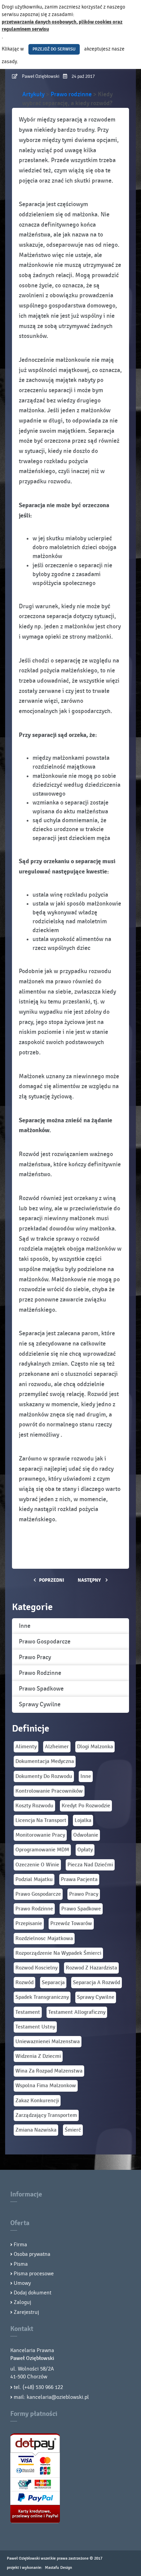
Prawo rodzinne (40, 1673)
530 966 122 (49, 2387)
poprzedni (52, 1580)
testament (28, 2012)
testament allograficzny (77, 2012)
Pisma (21, 2264)
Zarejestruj (26, 2312)
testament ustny (35, 2027)
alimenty (26, 1747)
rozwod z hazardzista (91, 1968)
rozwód (24, 1983)
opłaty (85, 1850)
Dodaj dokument (33, 2293)
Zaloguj (22, 2302)
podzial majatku (34, 1880)
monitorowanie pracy (40, 1835)
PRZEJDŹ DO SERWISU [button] (54, 49)
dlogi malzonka (95, 1747)
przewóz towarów (71, 1924)
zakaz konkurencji (37, 2101)
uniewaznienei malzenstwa (48, 2042)
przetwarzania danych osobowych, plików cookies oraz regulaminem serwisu (62, 26)
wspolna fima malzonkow (46, 2086)
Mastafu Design (59, 2567)
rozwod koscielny (36, 1968)
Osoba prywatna (32, 2254)
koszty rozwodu (34, 1806)
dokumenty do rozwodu (44, 1776)
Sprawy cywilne (40, 1704)
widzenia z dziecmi (38, 2056)
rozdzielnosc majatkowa (44, 1939)
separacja (53, 1983)
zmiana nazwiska (36, 2130)
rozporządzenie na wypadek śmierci (58, 1953)
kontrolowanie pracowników (49, 1791)
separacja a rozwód (97, 1983)
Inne (25, 1626)
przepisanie (29, 1924)
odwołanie (86, 1835)
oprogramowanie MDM (42, 1850)
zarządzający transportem (46, 2115)
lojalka (83, 1820)
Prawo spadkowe (41, 1689)
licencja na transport (41, 1820)
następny (90, 1580)
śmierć (73, 2130)
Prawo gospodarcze (45, 1642)
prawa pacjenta (79, 1880)
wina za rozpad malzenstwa (49, 2071)
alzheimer (57, 1747)
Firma (20, 2245)
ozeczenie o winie (37, 1865)
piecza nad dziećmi (90, 1865)
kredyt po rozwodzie (86, 1806)
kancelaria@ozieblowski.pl (58, 2397)
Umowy (22, 2283)
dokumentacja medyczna (45, 1761)
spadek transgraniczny (42, 1997)
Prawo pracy (35, 1657)
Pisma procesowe (34, 2274)
